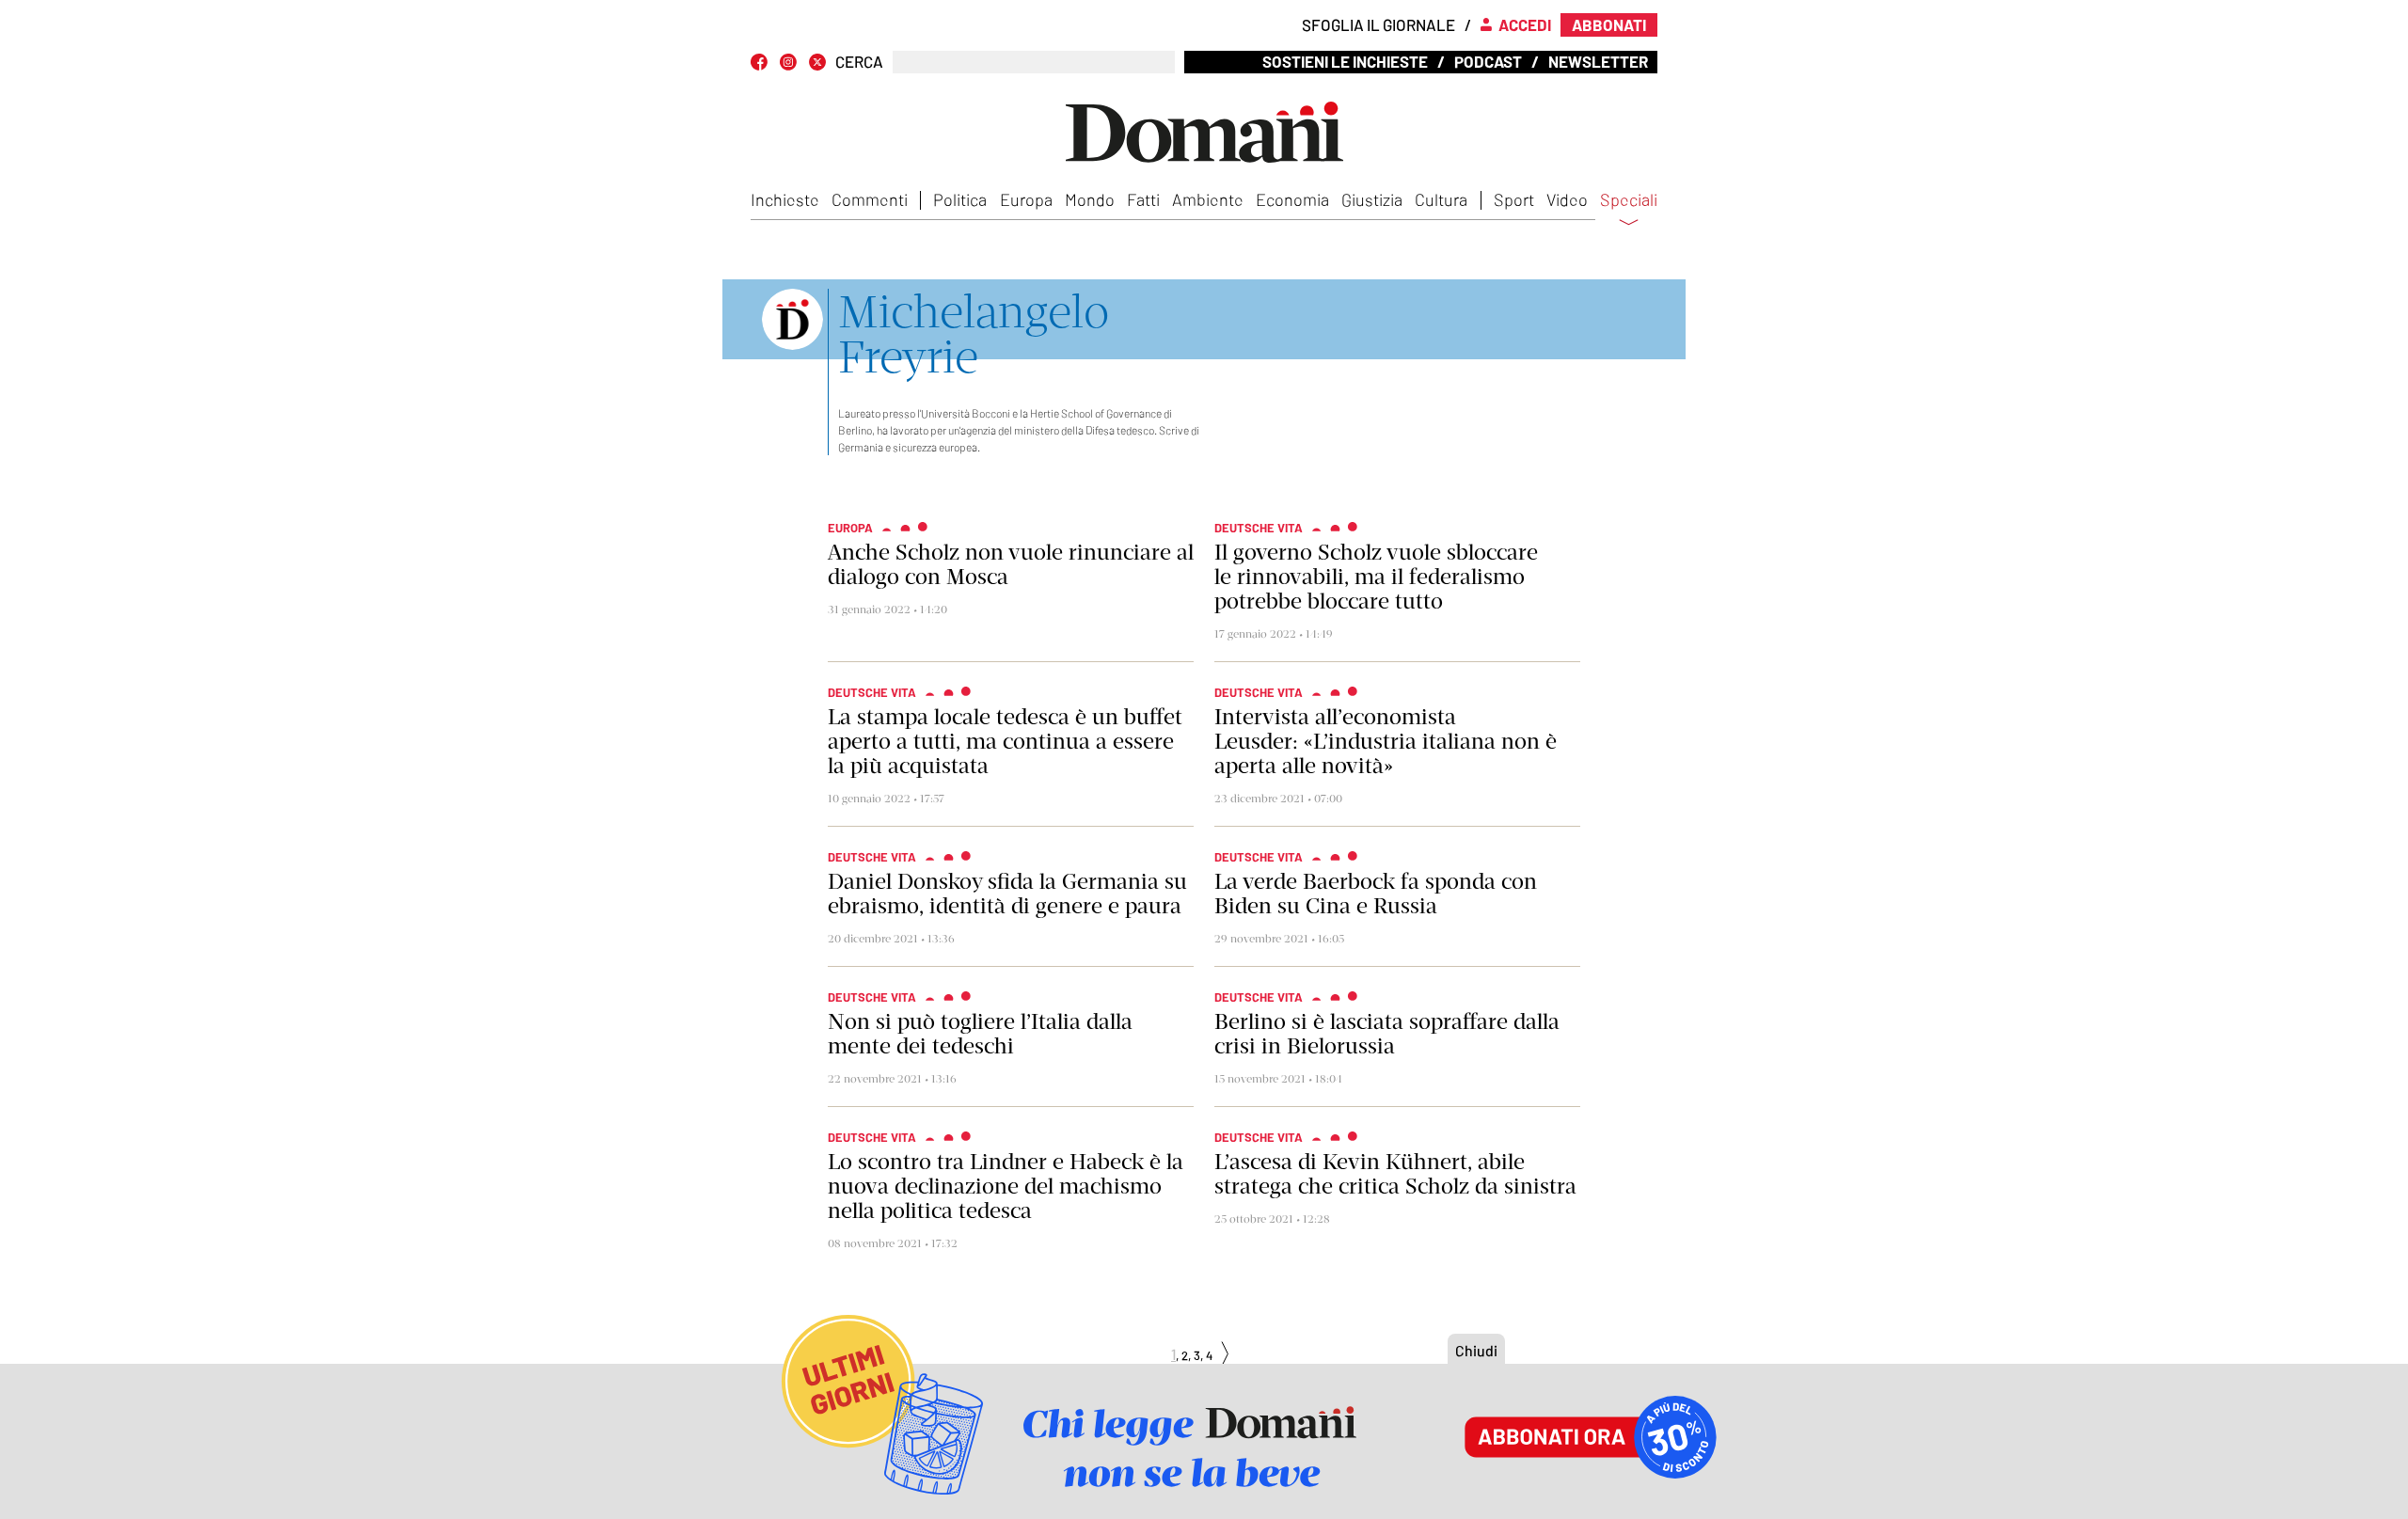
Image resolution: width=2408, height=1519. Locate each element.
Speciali (1629, 200)
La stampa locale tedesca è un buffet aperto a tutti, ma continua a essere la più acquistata (1005, 741)
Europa (1026, 199)
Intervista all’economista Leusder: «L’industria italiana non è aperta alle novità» (1386, 741)
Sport (1514, 199)
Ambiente (1208, 199)
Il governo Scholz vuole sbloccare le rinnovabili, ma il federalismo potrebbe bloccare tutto (1376, 577)
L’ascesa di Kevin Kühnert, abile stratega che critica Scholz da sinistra (1395, 1174)
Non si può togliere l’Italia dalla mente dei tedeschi (980, 1034)
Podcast (1488, 61)
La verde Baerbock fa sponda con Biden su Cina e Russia (1376, 894)
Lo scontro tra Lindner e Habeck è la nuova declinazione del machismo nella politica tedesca (1006, 1186)
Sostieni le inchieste (1345, 61)
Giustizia (1372, 199)
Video (1567, 199)
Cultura (1441, 199)
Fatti (1143, 199)
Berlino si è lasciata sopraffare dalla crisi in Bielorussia (1387, 1034)
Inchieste (785, 199)
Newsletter (1598, 61)
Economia (1292, 199)
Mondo (1090, 199)
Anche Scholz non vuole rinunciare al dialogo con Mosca (1011, 564)
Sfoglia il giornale (1378, 24)
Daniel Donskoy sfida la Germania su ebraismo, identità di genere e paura (1007, 894)
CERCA (859, 62)
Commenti (870, 199)
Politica (960, 199)
